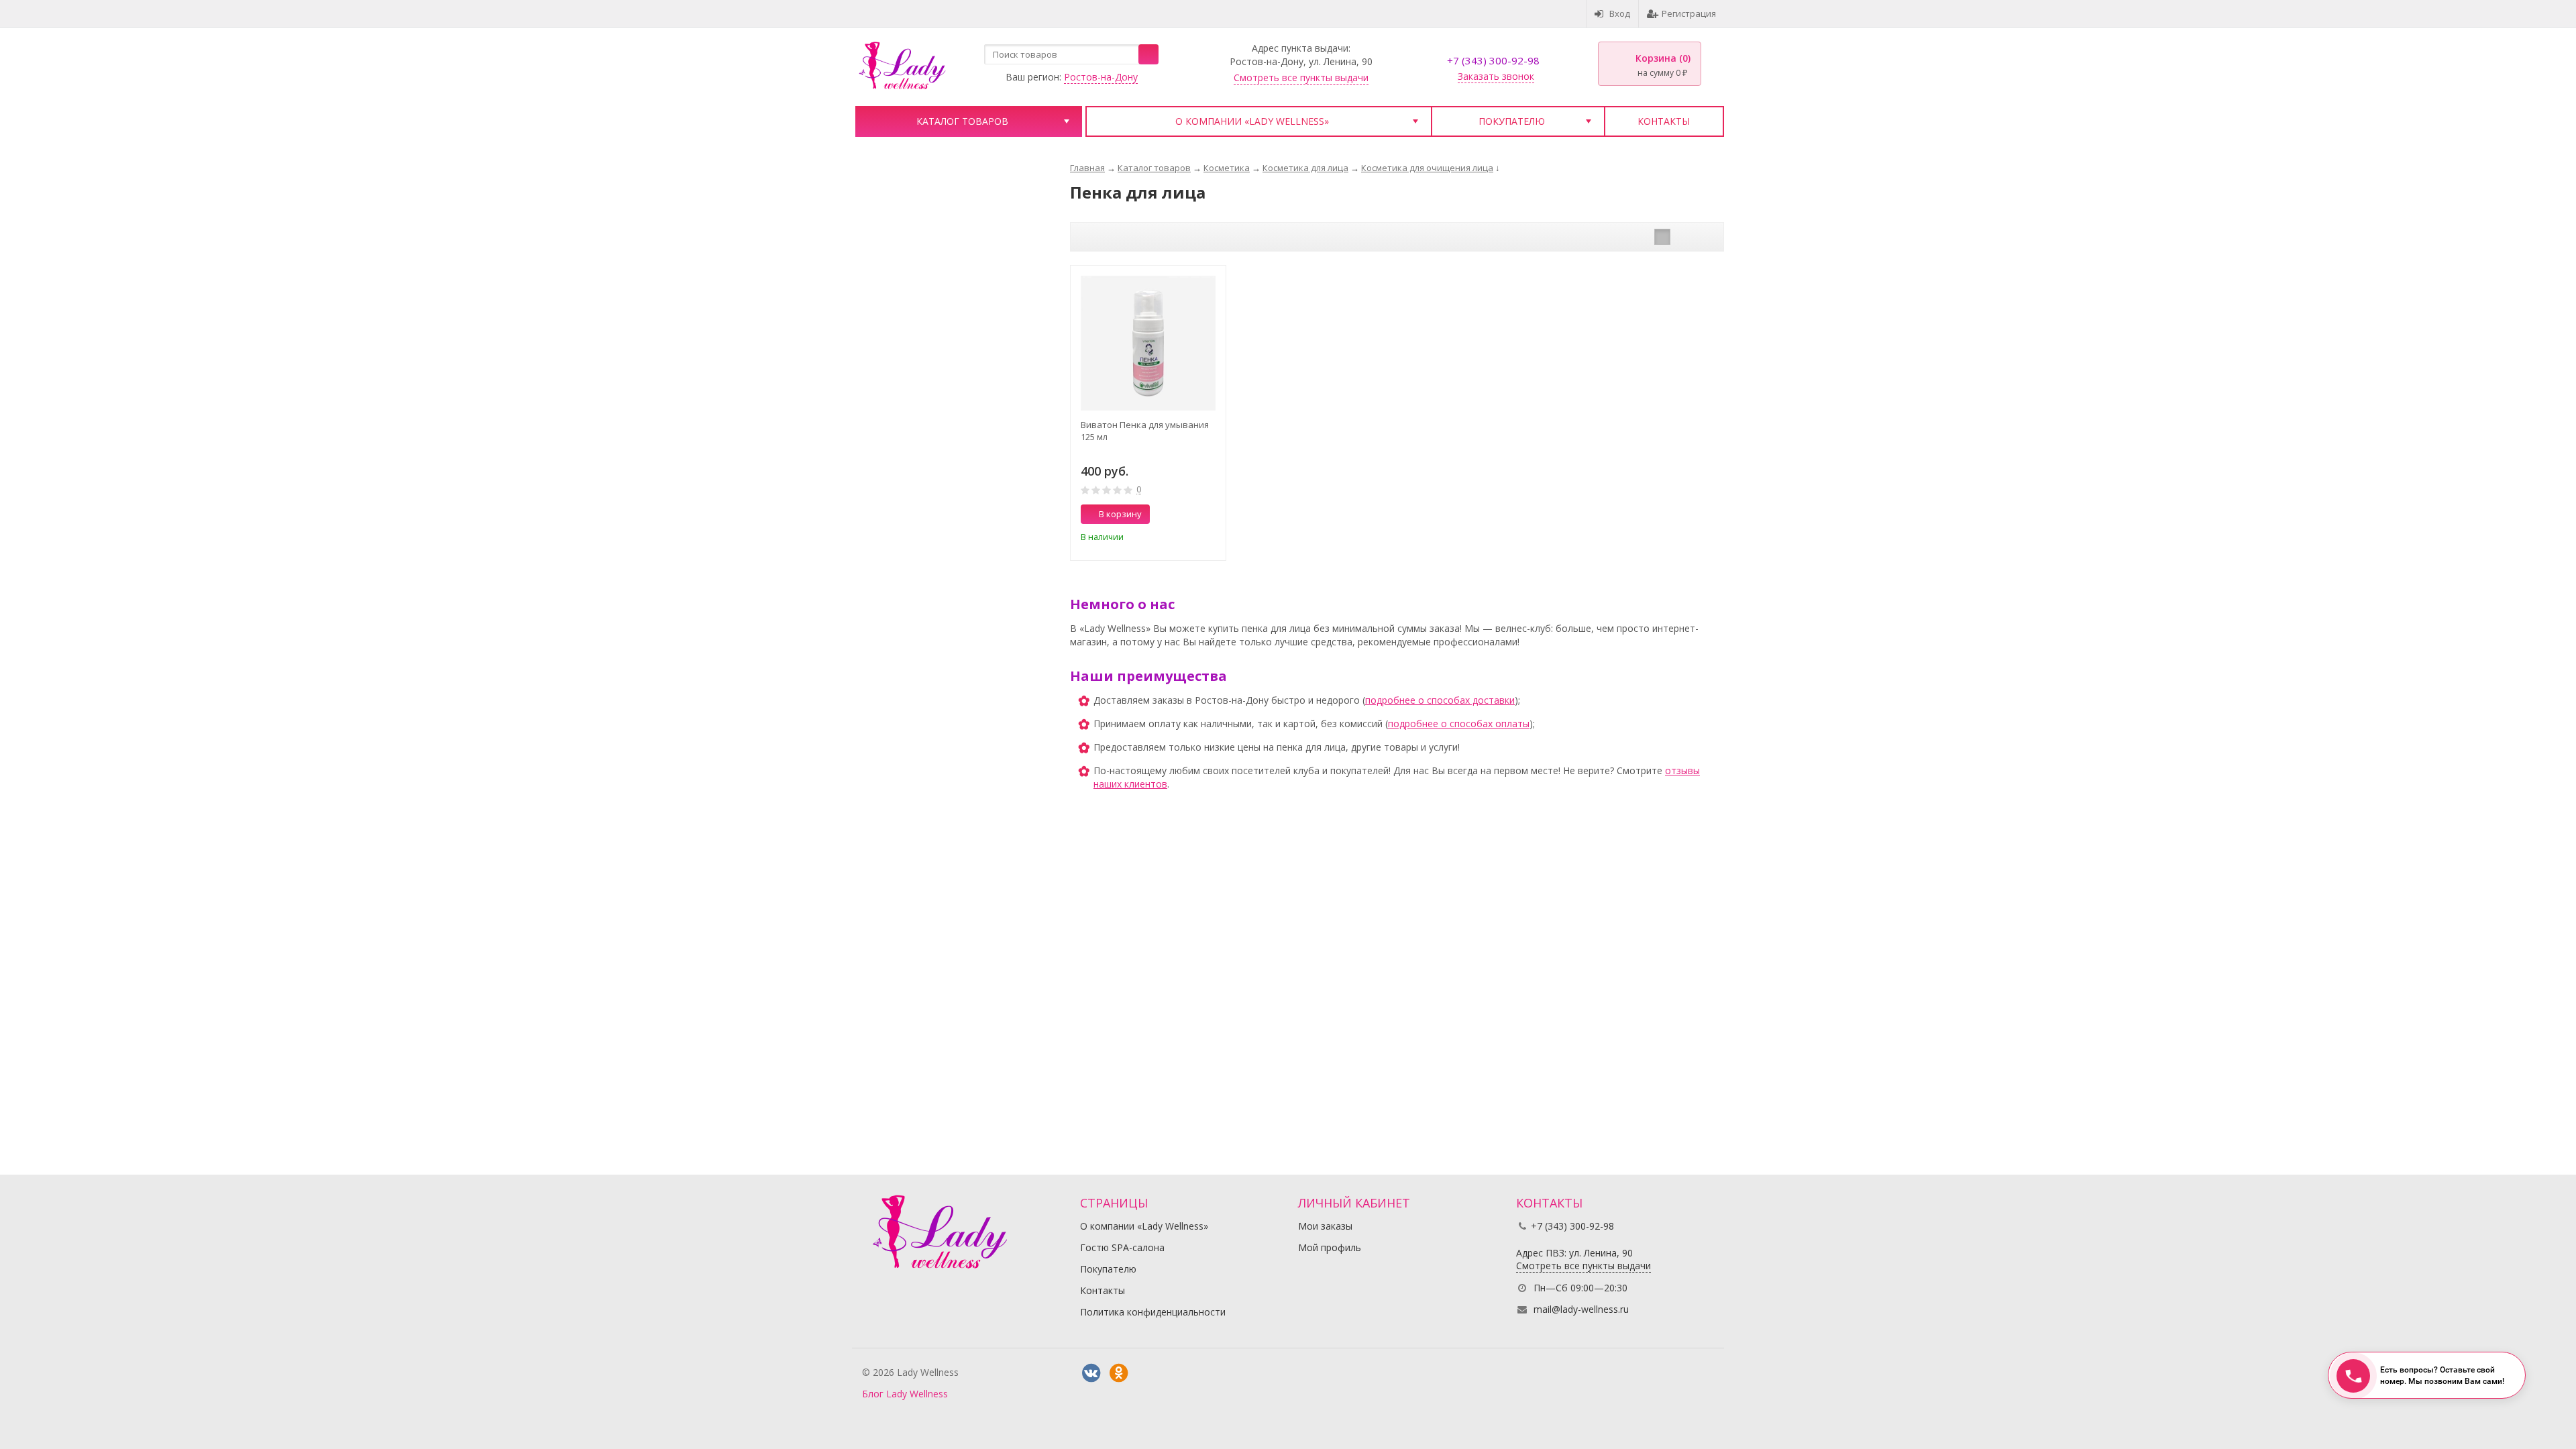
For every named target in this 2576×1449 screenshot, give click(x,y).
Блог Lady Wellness (905, 1394)
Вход (1620, 13)
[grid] (1662, 237)
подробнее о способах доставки (1440, 700)
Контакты (1664, 121)
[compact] (1704, 237)
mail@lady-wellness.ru (1581, 1309)
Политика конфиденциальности (1153, 1312)
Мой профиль (1330, 1247)
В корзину (1120, 514)
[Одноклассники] (1118, 1373)
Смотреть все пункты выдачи (1301, 77)
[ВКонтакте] (1091, 1373)
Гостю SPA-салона (1122, 1247)
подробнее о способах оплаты (1459, 723)
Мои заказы (1325, 1226)
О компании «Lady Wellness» (1252, 121)
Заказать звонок (1496, 76)
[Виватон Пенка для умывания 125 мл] (1148, 343)
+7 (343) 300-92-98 (1493, 60)
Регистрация (1689, 13)
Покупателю (1512, 121)
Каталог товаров (962, 121)
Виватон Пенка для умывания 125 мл (1145, 431)
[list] (1683, 237)
